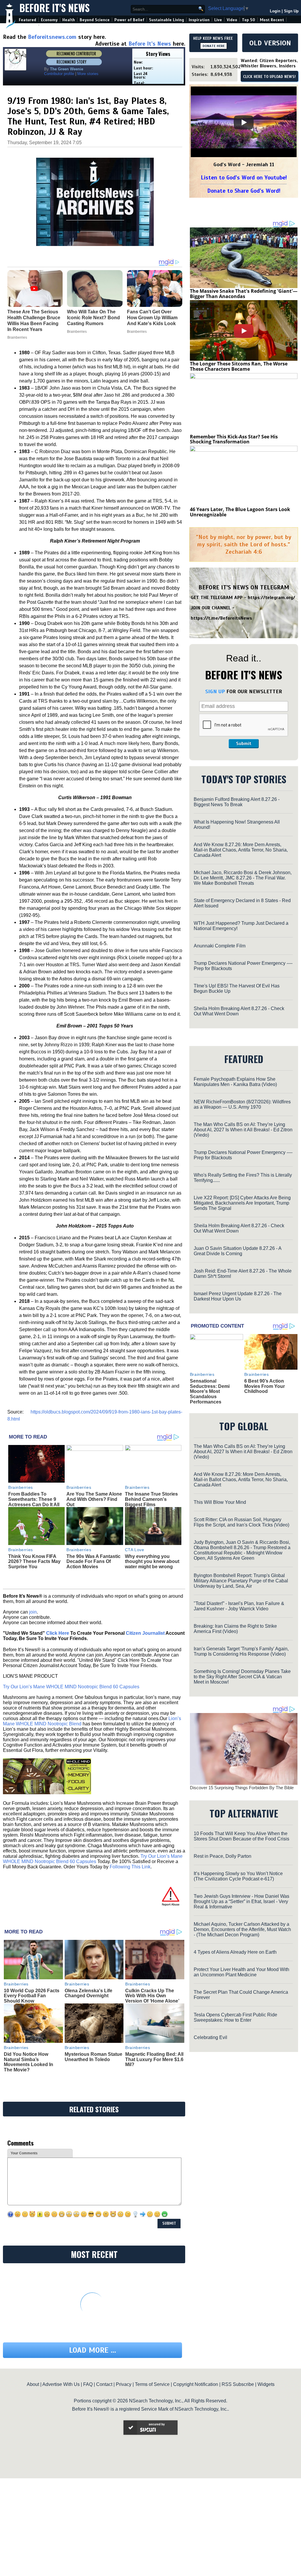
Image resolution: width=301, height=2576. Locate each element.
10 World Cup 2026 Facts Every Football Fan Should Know (32, 1996)
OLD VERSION (270, 43)
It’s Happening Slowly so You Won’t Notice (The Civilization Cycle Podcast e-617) (238, 1876)
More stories (88, 74)
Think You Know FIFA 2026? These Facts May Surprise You (34, 1561)
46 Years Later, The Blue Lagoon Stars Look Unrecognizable (240, 512)
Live (218, 20)
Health (69, 20)
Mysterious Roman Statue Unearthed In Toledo (93, 2057)
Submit (244, 744)
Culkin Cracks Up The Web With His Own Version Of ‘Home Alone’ (152, 1996)
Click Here (58, 1633)
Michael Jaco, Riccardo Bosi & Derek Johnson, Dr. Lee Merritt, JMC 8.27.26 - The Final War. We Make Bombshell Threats (243, 878)
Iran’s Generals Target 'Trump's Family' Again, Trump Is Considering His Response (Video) (241, 1651)
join (33, 1612)
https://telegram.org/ (271, 598)
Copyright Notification (196, 2384)
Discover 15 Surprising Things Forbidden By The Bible (242, 1788)
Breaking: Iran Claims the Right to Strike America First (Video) (235, 1629)
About (33, 2384)
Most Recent (272, 20)
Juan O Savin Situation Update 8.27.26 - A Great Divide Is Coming (238, 1251)
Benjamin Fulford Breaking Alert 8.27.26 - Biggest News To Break (237, 802)
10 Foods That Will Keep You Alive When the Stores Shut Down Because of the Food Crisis (241, 1836)
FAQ (88, 2384)
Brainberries (21, 1487)
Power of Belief (129, 20)
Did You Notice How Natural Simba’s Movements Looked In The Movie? (29, 2062)
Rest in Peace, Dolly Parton (223, 1856)
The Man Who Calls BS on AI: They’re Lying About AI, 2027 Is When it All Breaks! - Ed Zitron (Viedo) (243, 1130)
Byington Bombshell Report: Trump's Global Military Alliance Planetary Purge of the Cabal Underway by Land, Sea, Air (241, 1581)
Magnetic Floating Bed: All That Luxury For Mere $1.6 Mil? (154, 2059)
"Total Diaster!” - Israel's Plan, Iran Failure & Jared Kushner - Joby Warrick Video (239, 1606)
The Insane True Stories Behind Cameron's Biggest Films (151, 1499)
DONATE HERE (214, 46)
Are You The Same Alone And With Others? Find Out (94, 1499)
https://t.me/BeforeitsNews (221, 618)
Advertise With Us (61, 2384)
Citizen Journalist (145, 1633)
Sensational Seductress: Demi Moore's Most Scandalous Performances (210, 1391)
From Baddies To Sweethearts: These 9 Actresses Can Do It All (34, 1499)
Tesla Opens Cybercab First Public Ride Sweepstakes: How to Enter (235, 2017)
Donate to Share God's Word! (244, 191)
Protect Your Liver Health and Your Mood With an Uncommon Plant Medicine (241, 1972)
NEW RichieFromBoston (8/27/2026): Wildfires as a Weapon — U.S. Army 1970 (242, 1104)
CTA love (134, 1550)
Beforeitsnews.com (52, 37)
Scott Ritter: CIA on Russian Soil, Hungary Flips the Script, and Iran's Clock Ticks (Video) (241, 1522)
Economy (49, 20)
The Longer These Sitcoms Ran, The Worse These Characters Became (239, 366)
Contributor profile (59, 74)
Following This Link (130, 1867)
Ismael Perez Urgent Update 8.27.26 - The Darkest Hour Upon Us (238, 1296)
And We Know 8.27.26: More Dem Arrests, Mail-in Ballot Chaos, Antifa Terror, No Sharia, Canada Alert (241, 850)
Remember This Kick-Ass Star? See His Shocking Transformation (234, 439)
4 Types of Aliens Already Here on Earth (235, 1952)
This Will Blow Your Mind (220, 1502)
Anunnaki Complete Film (220, 946)
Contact (104, 2384)
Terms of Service (152, 2384)
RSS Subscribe (238, 2384)
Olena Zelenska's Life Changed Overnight (88, 1993)
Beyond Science (95, 20)
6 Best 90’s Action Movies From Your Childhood (265, 1386)
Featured (27, 20)
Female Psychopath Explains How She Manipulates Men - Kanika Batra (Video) (235, 1082)
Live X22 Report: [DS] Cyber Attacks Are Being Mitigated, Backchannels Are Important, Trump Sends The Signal (242, 1203)
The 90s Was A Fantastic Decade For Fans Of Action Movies (93, 1561)
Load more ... (93, 2350)
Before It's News (55, 8)
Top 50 (249, 20)
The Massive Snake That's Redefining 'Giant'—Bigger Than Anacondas (244, 294)
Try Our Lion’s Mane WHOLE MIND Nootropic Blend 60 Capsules (71, 1687)
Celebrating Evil (210, 2037)
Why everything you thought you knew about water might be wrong (152, 1561)
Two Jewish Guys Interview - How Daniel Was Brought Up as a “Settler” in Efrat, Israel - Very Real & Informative (241, 1901)
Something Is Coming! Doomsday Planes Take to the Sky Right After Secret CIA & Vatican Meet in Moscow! (242, 1677)
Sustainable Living (167, 20)
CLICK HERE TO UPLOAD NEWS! (269, 77)
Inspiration (199, 20)
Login (275, 11)
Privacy (124, 2384)
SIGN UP (215, 691)
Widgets (266, 2384)
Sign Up (291, 11)
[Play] (244, 122)
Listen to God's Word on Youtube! (244, 178)
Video (232, 20)
